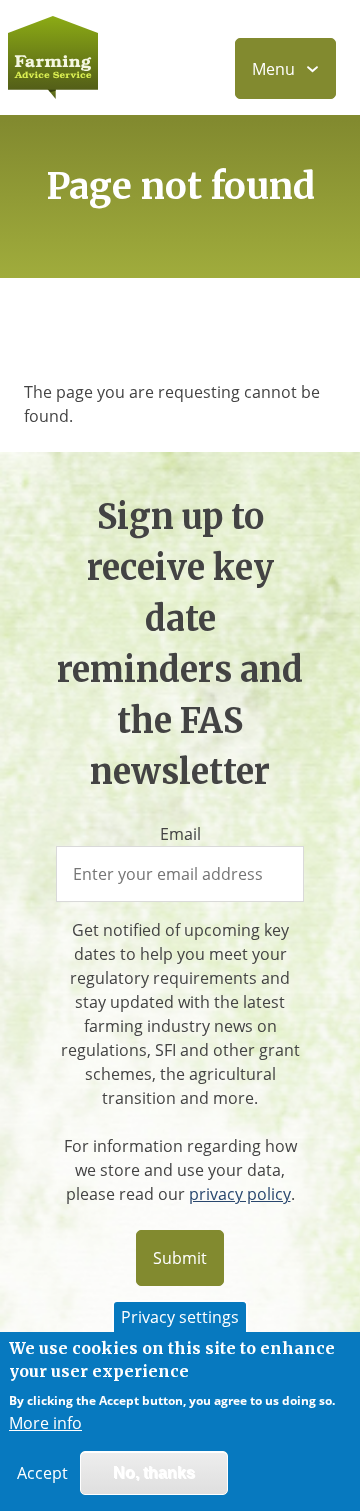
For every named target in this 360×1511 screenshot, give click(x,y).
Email (180, 834)
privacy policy (240, 1194)
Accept (42, 1473)
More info (45, 1423)
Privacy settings (180, 1317)
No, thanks (154, 1472)
